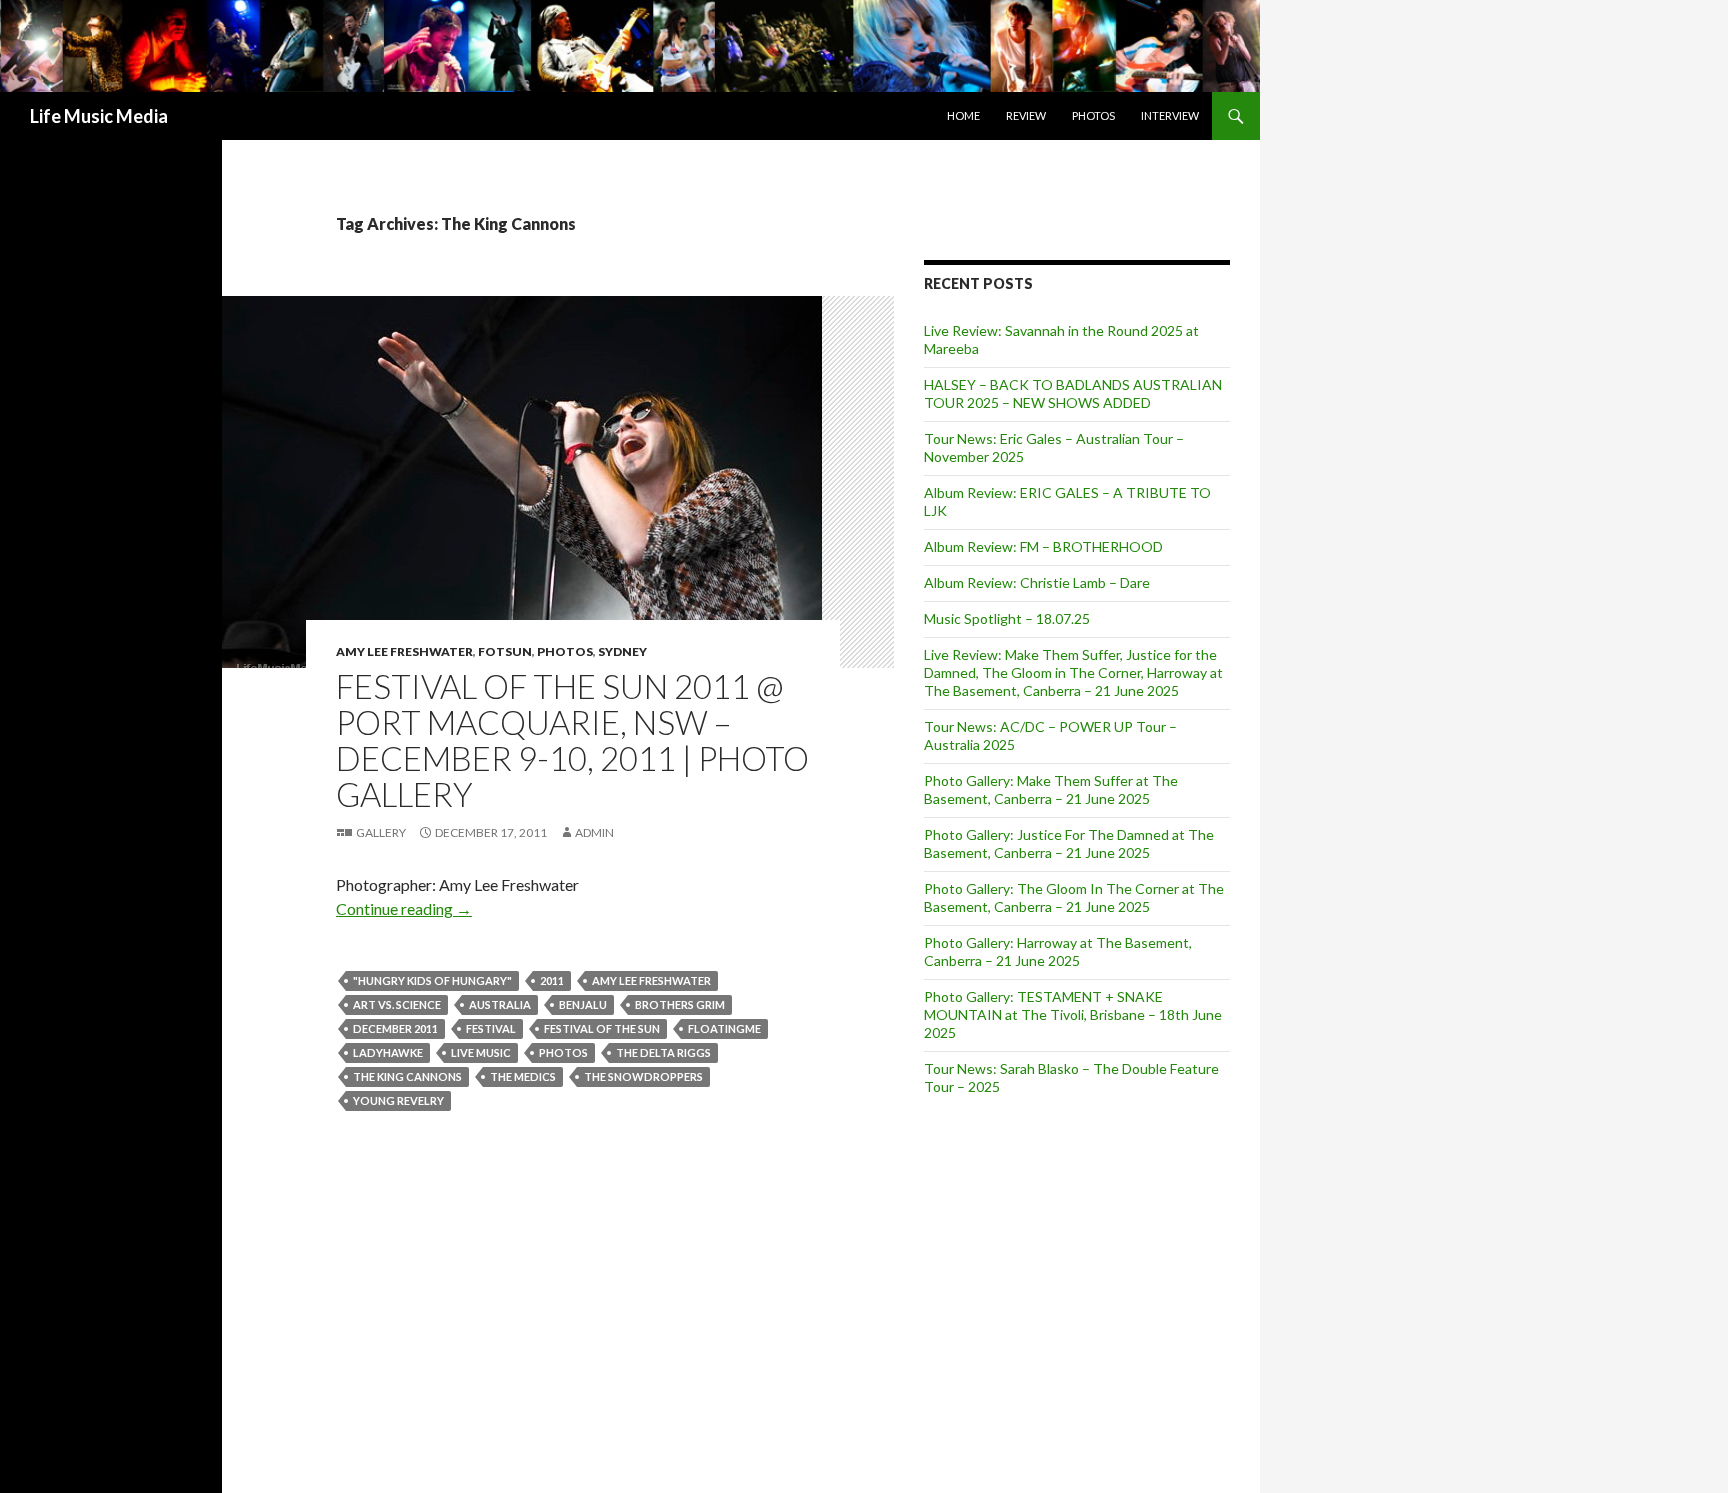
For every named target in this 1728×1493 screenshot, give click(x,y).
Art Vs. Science (397, 1004)
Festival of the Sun (602, 1028)
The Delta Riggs (663, 1052)
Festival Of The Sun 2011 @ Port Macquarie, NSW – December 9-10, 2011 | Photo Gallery (572, 740)
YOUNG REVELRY (398, 1100)
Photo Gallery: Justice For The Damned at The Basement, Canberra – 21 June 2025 (1069, 843)
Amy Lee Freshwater (404, 651)
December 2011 (395, 1028)
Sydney (622, 651)
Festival (491, 1028)
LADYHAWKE (388, 1052)
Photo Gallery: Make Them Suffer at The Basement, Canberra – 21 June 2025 (1051, 789)
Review (1026, 115)
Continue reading (404, 908)
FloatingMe (724, 1028)
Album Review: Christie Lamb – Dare (1037, 582)
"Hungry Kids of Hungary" (432, 980)
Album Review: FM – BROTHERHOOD (1043, 546)
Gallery (381, 832)
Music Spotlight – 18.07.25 (1007, 618)
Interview (1170, 115)
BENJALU (583, 1004)
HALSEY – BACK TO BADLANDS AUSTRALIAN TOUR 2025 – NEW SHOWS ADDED (1073, 393)
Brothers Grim (680, 1004)
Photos (1093, 115)
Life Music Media (99, 116)
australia (500, 1004)
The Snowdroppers (643, 1076)
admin (594, 832)
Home (963, 115)
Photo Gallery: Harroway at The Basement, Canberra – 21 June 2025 (1058, 951)
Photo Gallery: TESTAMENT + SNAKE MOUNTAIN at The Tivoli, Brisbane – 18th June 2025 (1073, 1014)
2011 (552, 980)
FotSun (505, 651)
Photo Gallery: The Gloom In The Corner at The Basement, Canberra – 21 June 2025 (1074, 897)
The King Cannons (407, 1076)
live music (481, 1052)
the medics (523, 1076)
